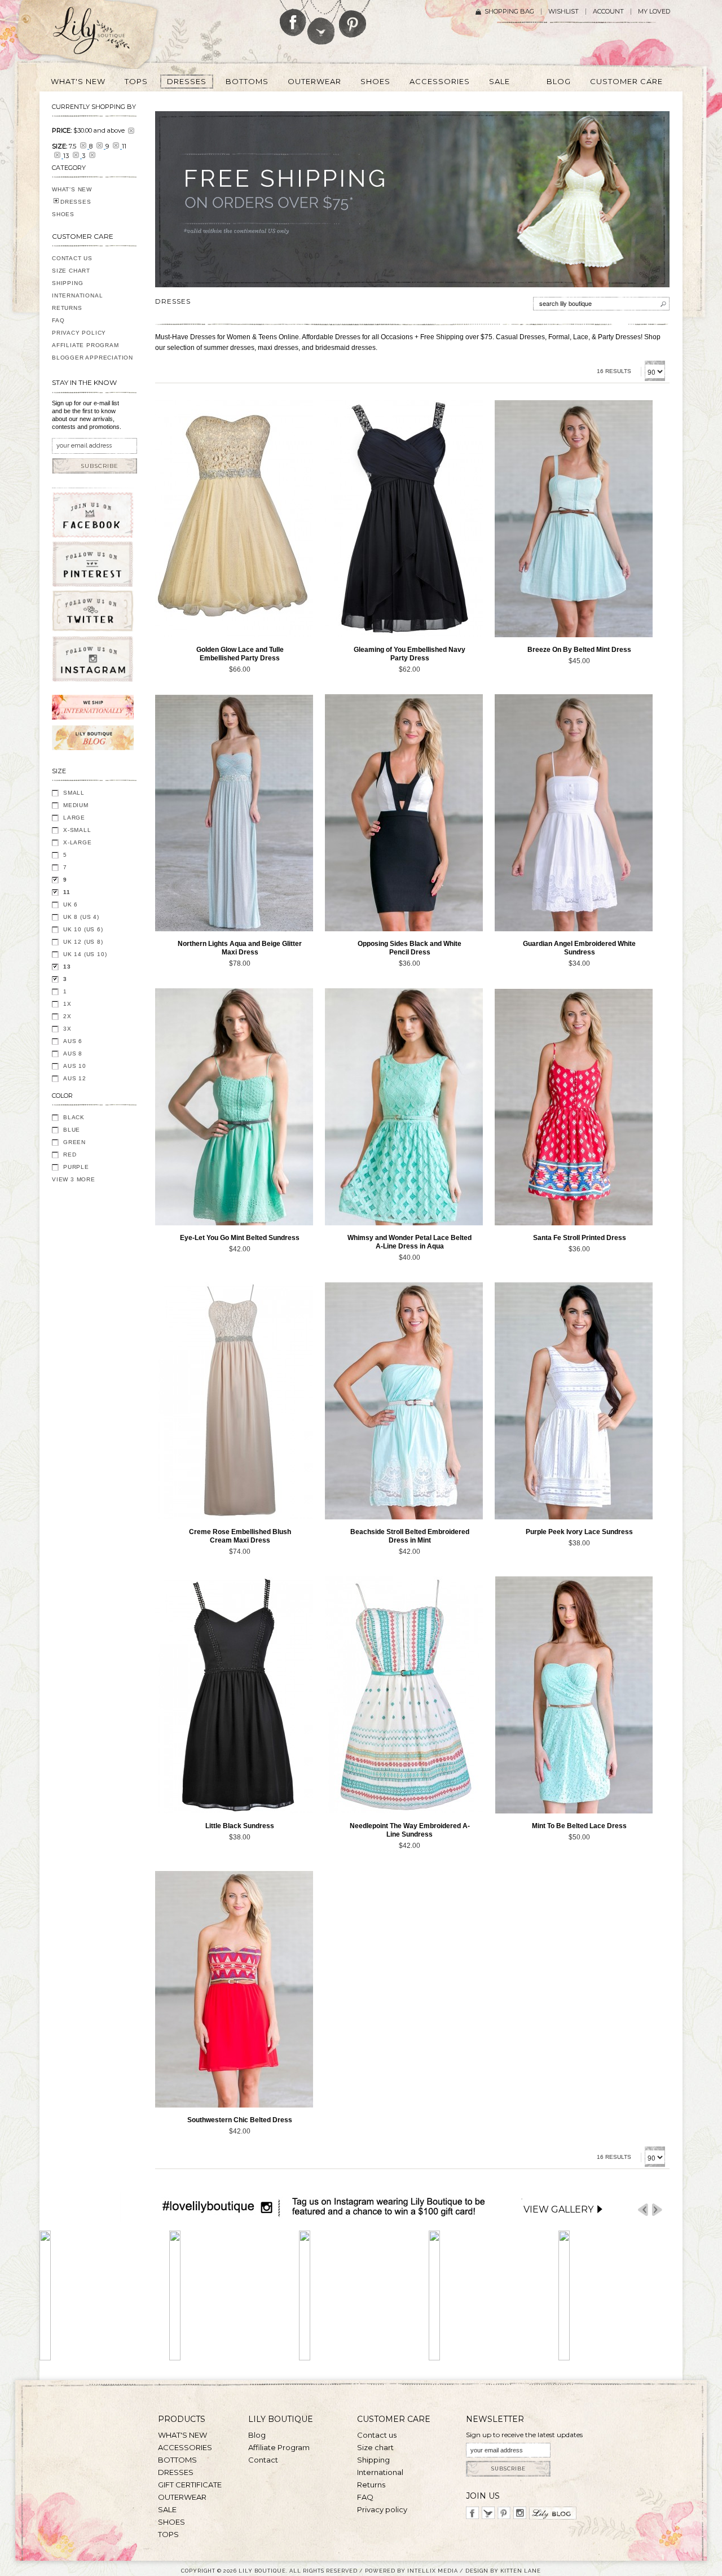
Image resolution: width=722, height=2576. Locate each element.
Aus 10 (75, 1066)
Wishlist (563, 12)
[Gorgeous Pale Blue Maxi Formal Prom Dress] (234, 813)
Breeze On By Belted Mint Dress (579, 650)
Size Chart (71, 271)
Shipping (67, 283)
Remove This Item (131, 131)
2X (67, 1016)
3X (67, 1029)
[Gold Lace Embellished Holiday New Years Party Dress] (234, 519)
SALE (167, 2509)
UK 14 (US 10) (85, 954)
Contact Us (72, 258)
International (77, 295)
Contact (263, 2460)
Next (657, 2210)
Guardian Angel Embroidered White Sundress (579, 948)
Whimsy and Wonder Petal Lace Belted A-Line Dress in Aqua (410, 1242)
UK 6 (71, 904)
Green (74, 1142)
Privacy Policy (79, 333)
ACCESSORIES (185, 2447)
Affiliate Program (85, 345)
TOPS (168, 2534)
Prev (643, 2210)
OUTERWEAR (182, 2497)
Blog (257, 2435)
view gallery (558, 2209)
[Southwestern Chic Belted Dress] (234, 1989)
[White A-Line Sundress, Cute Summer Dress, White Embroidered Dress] (574, 813)
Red (70, 1155)
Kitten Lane (521, 2571)
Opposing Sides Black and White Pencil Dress (410, 948)
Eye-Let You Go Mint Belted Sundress (240, 1238)
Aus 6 (73, 1041)
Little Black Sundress (240, 1826)
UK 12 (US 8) (83, 942)
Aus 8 (73, 1053)
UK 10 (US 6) (83, 929)
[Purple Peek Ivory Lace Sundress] (574, 1401)
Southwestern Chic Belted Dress (240, 2120)
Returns (67, 308)
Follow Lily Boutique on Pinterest (354, 19)
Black (74, 1117)
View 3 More (74, 1179)
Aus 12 (75, 1078)
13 (67, 967)
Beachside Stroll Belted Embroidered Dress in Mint (410, 1536)
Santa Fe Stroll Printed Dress (580, 1238)
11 (67, 892)
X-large (78, 842)
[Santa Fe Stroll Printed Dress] (574, 1107)
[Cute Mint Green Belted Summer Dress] (574, 519)
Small (74, 793)
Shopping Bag (509, 12)
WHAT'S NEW (72, 189)
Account (608, 12)
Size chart (375, 2447)
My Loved (654, 12)
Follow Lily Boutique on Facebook (293, 18)
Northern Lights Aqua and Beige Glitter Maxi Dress (240, 948)
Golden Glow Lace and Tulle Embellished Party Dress (240, 654)
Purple (76, 1167)
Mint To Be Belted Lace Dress (579, 1826)
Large (74, 818)
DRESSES (76, 202)
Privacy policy (382, 2509)
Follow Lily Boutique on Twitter (322, 22)
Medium (76, 805)
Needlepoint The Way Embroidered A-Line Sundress (410, 1830)
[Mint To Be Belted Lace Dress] (574, 1695)
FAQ (58, 320)
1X (67, 1004)
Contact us (377, 2435)
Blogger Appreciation (93, 358)
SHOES (63, 214)
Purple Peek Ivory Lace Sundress (579, 1532)
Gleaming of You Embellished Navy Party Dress (410, 654)
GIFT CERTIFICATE (190, 2485)
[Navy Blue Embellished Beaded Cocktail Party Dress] (404, 519)
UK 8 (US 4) (81, 917)
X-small (77, 830)
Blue (72, 1130)
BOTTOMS (177, 2460)
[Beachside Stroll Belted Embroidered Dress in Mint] (404, 1401)
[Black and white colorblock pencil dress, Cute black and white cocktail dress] (404, 813)
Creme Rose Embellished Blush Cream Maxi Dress (240, 1536)
